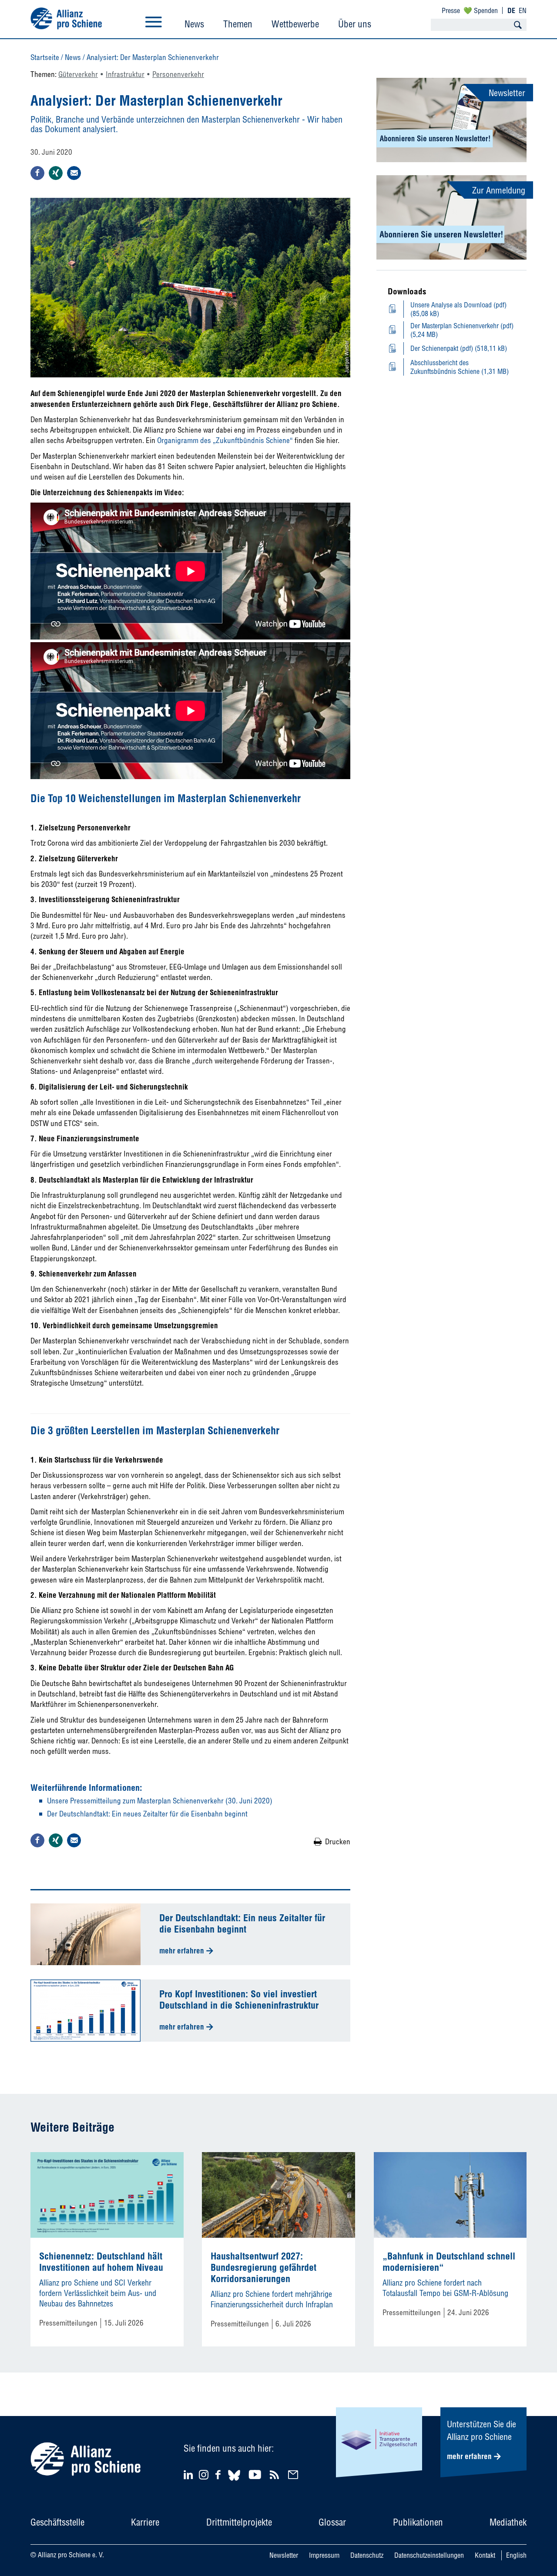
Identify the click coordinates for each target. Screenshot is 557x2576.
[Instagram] (204, 2477)
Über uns (355, 24)
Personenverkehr (178, 74)
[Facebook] (219, 2474)
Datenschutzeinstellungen (429, 2555)
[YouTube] (256, 2474)
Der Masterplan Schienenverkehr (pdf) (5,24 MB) (462, 330)
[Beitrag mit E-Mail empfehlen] (74, 173)
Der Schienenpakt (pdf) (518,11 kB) (459, 348)
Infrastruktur (125, 74)
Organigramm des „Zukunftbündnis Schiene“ (225, 440)
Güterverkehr (78, 74)
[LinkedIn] (190, 2474)
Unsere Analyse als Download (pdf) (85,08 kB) (458, 309)
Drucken (338, 1841)
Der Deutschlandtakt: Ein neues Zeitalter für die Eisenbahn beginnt (147, 1814)
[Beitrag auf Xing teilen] (56, 173)
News (194, 24)
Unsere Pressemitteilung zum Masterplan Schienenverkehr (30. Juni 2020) (160, 1801)
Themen (238, 24)
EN (523, 10)
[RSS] (276, 2474)
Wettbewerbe (295, 24)
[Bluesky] (234, 2482)
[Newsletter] (294, 2474)
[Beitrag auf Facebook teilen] (37, 173)
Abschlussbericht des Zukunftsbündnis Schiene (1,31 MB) (460, 367)
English (516, 2555)
